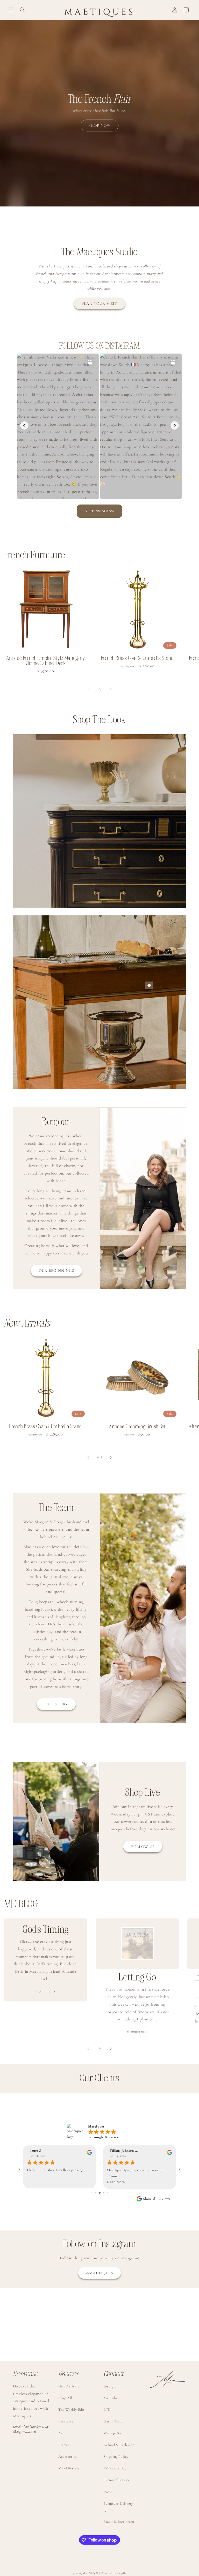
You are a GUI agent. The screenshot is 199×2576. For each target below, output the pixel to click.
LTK (107, 2410)
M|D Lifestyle (69, 2468)
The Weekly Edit (72, 2410)
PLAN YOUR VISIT (99, 303)
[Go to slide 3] (95, 2193)
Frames (64, 2445)
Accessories (68, 2457)
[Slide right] (111, 689)
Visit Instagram (99, 511)
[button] (11, 10)
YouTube (111, 2398)
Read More (36, 2182)
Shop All (65, 2398)
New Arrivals (69, 2386)
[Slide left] (88, 689)
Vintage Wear (114, 2433)
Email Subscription (119, 2522)
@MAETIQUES (99, 2273)
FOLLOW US (143, 1847)
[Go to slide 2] (92, 2193)
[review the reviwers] (90, 2154)
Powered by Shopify (114, 2573)
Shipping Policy (116, 2457)
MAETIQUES (91, 2573)
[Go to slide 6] (107, 2193)
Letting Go (137, 1978)
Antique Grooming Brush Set (137, 1427)
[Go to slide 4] (100, 2193)
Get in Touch (114, 2421)
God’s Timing (46, 1930)
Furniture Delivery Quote (118, 2507)
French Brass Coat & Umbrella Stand (137, 658)
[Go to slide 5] (104, 2193)
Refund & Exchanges (120, 2445)
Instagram (112, 2386)
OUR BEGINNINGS (56, 1270)
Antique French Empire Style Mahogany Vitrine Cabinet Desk (46, 661)
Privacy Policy (115, 2468)
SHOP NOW (100, 125)
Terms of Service (117, 2480)
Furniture (66, 2421)
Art (61, 2433)
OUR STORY (56, 1704)
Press (108, 2492)
